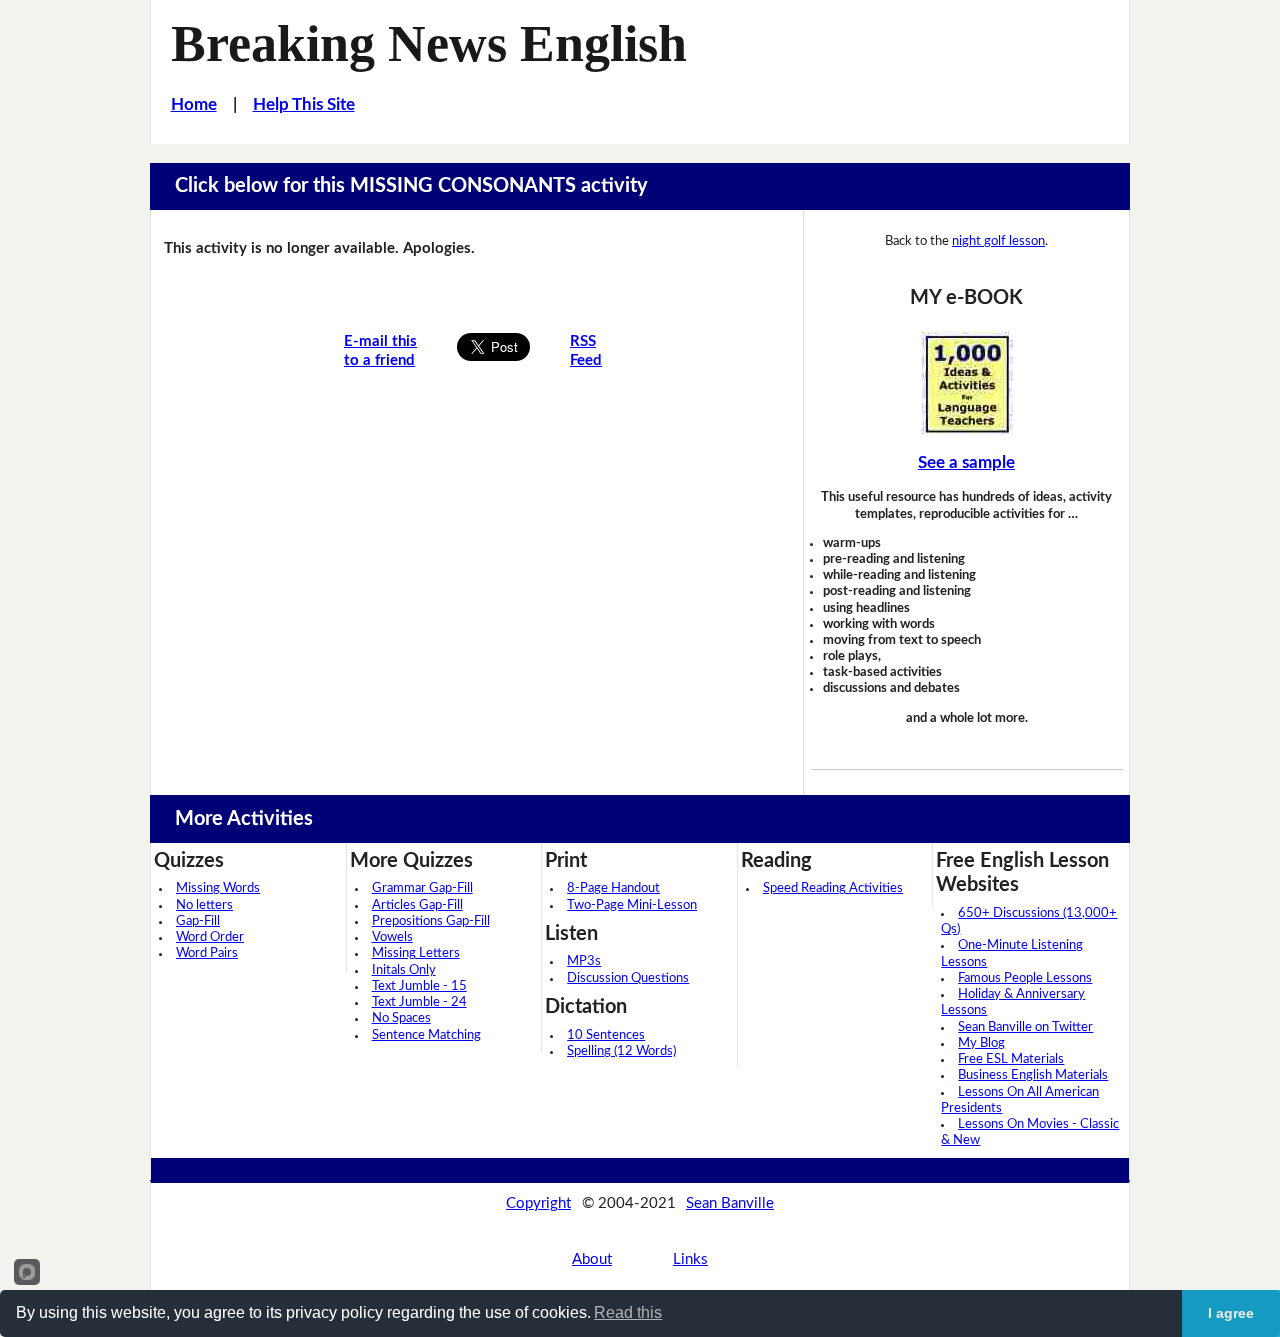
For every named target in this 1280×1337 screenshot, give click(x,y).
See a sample (966, 462)
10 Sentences (606, 1035)
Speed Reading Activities (833, 888)
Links (690, 1259)
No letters (204, 905)
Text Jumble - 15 (419, 986)
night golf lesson (998, 241)
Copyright (538, 1203)
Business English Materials (1033, 1075)
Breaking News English (429, 43)
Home (194, 104)
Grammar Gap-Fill (422, 888)
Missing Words (218, 888)
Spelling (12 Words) (621, 1051)
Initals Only (404, 970)
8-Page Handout (613, 888)
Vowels (392, 937)
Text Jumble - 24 (419, 1002)
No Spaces (401, 1018)
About (592, 1259)
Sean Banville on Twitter (1025, 1027)
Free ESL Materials (1011, 1059)
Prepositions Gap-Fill (431, 921)
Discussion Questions (628, 978)
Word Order (210, 937)
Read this (628, 1312)
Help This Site (304, 104)
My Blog (981, 1043)
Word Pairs (207, 953)
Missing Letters (416, 953)
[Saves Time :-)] (967, 383)
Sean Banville (730, 1203)
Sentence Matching (426, 1035)
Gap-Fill (198, 921)
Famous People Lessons (1025, 978)
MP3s (584, 961)
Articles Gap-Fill (417, 905)
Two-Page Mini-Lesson (632, 905)
